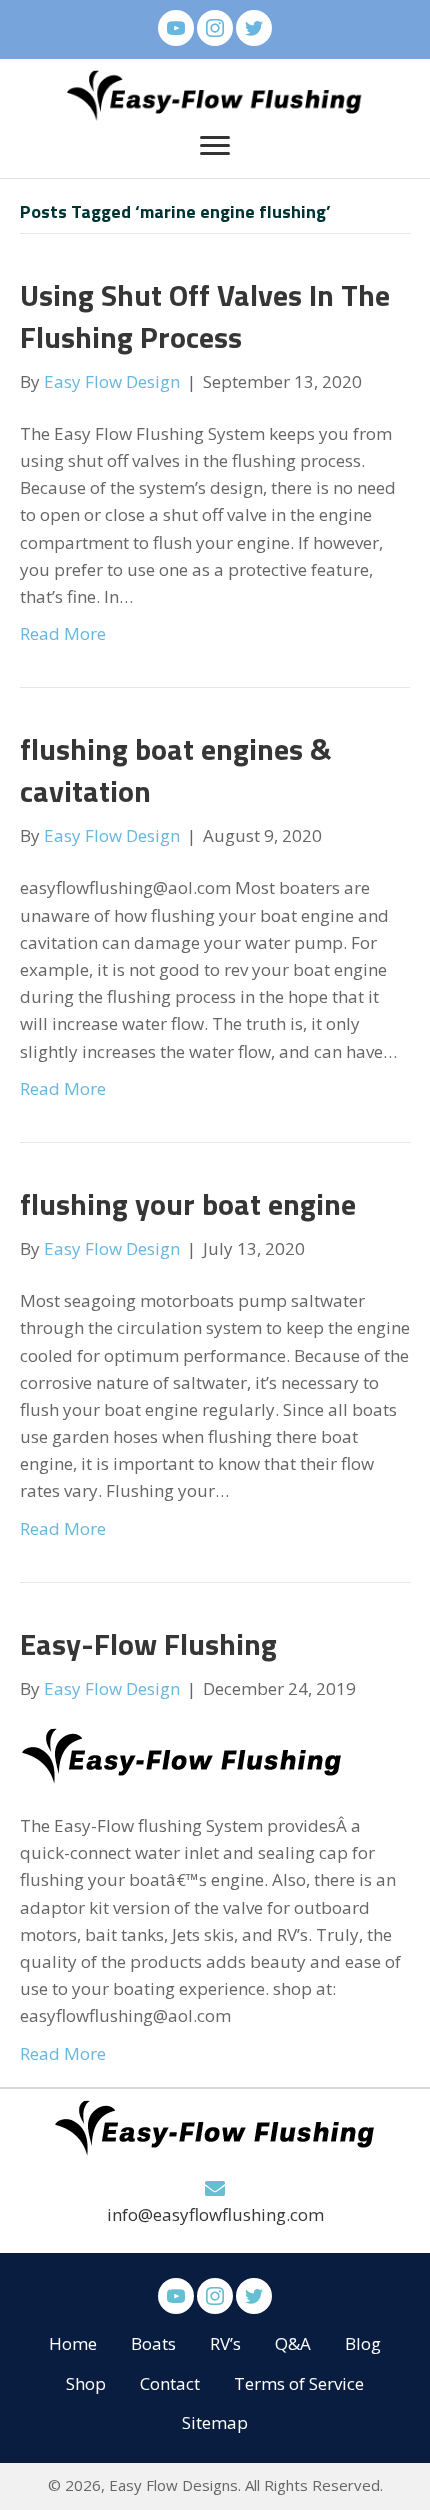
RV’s (225, 2343)
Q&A (293, 2343)
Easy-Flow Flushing (148, 1644)
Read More (63, 633)
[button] (176, 28)
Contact (170, 2383)
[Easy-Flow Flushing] (182, 1755)
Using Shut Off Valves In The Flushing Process (205, 316)
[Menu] (215, 146)
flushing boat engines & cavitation (175, 770)
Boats (153, 2343)
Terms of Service (299, 2383)
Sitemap (215, 2422)
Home (73, 2343)
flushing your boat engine (188, 1204)
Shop (86, 2383)
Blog (363, 2343)
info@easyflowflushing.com (215, 2215)
